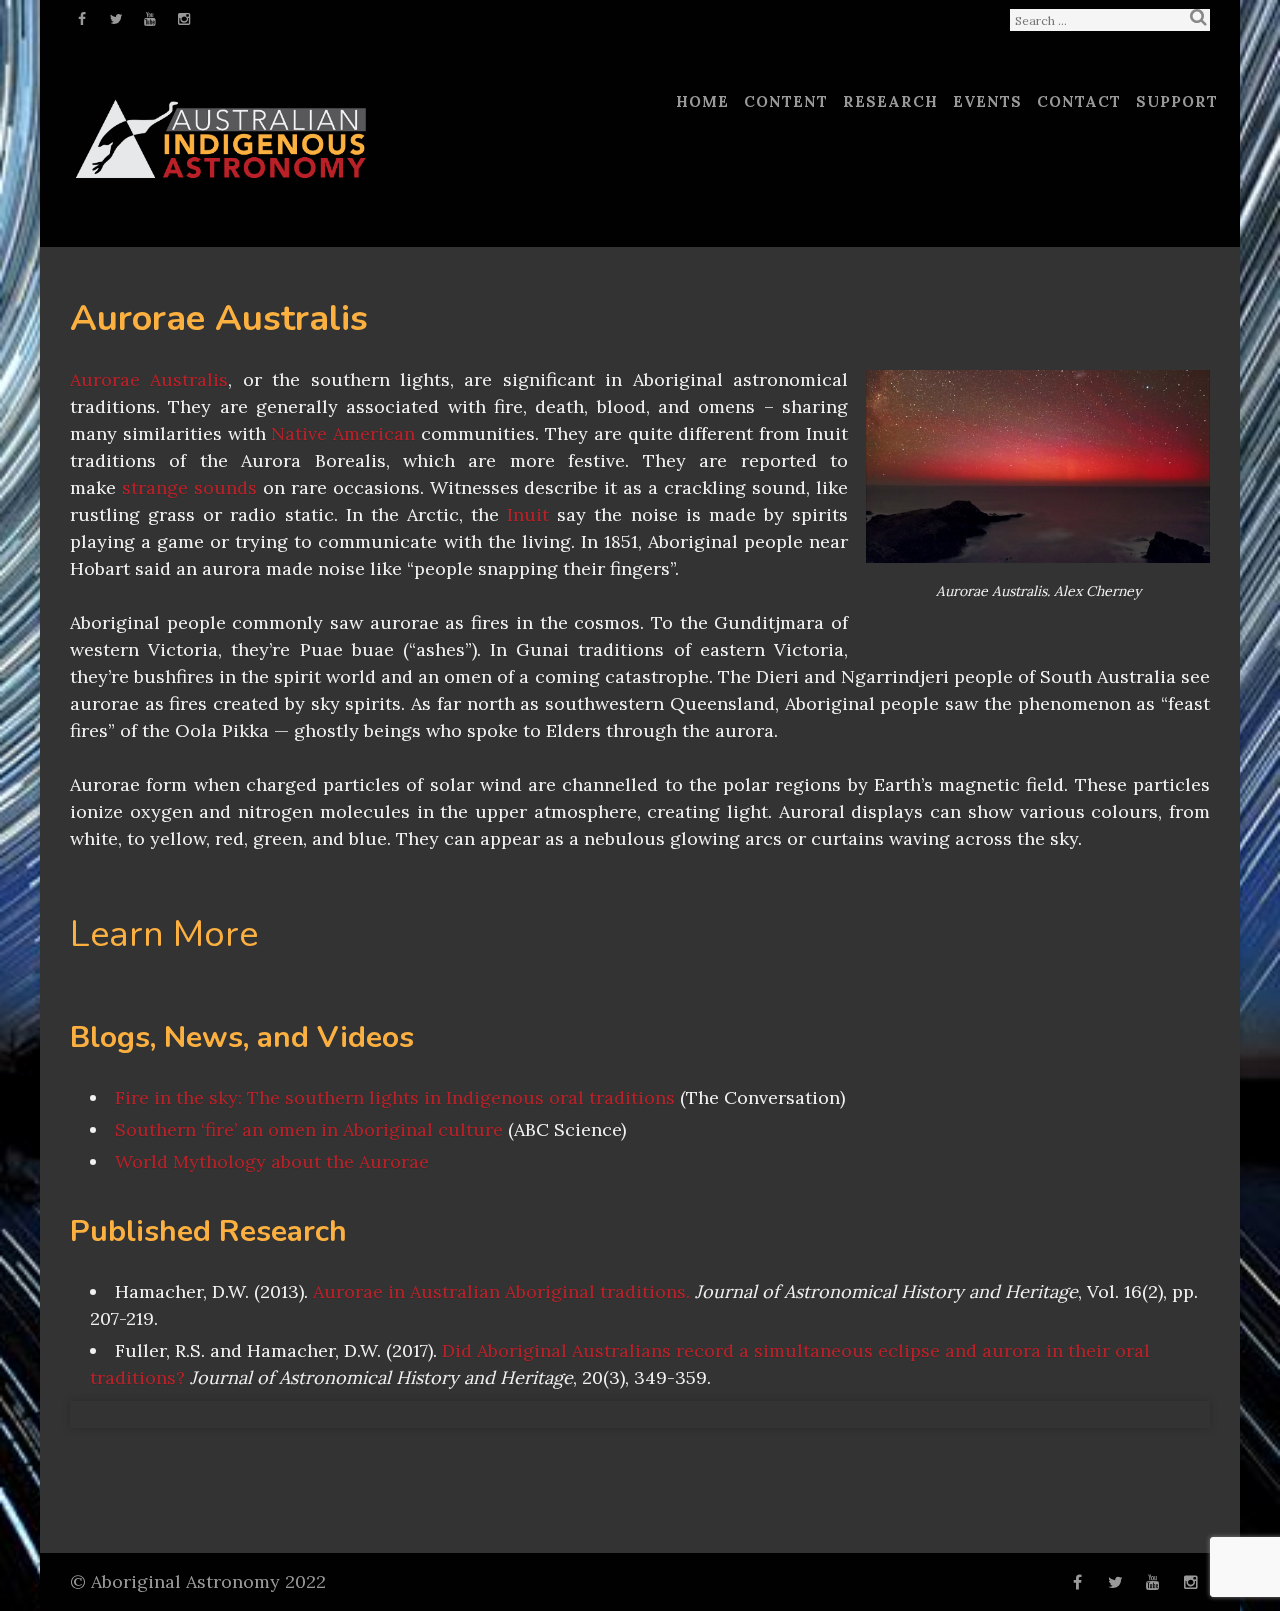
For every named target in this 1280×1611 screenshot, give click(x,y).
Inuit (528, 514)
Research (890, 101)
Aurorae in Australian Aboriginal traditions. (501, 1291)
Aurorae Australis (149, 379)
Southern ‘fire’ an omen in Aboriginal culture (309, 1129)
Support (1177, 101)
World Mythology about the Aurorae (272, 1161)
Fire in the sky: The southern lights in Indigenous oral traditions (395, 1097)
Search (1198, 17)
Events (987, 101)
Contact (1079, 101)
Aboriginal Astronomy (185, 1581)
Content (786, 101)
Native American (343, 433)
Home (702, 101)
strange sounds (189, 487)
